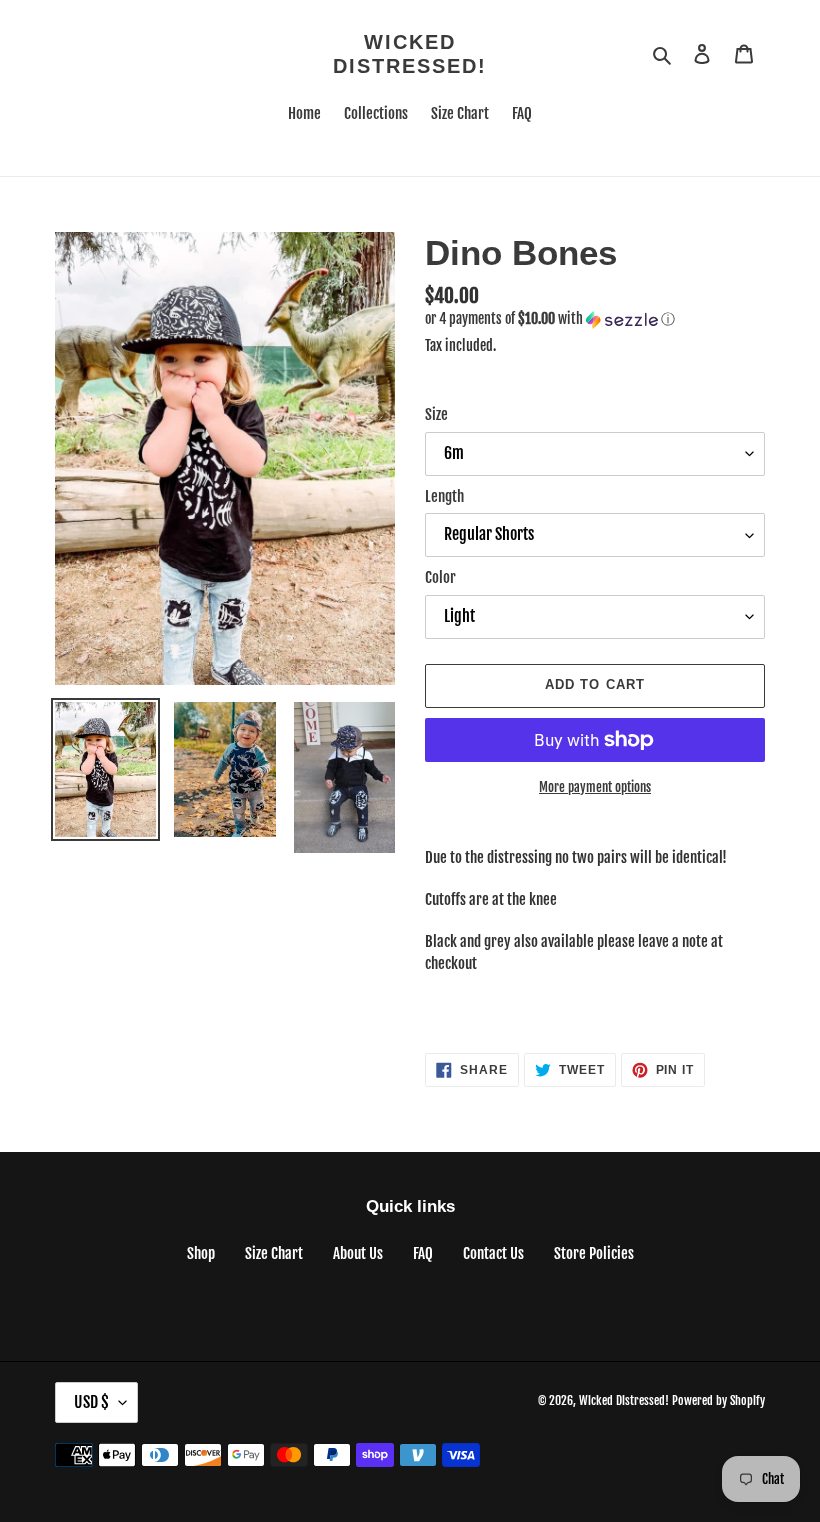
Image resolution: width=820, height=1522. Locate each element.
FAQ (423, 1253)
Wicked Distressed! (410, 54)
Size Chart (274, 1253)
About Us (358, 1253)
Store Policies (594, 1253)
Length (444, 496)
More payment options (595, 787)
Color (440, 577)
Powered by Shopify (718, 1400)
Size (436, 414)
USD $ (91, 1402)
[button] (550, 319)
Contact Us (493, 1253)
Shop (201, 1253)
